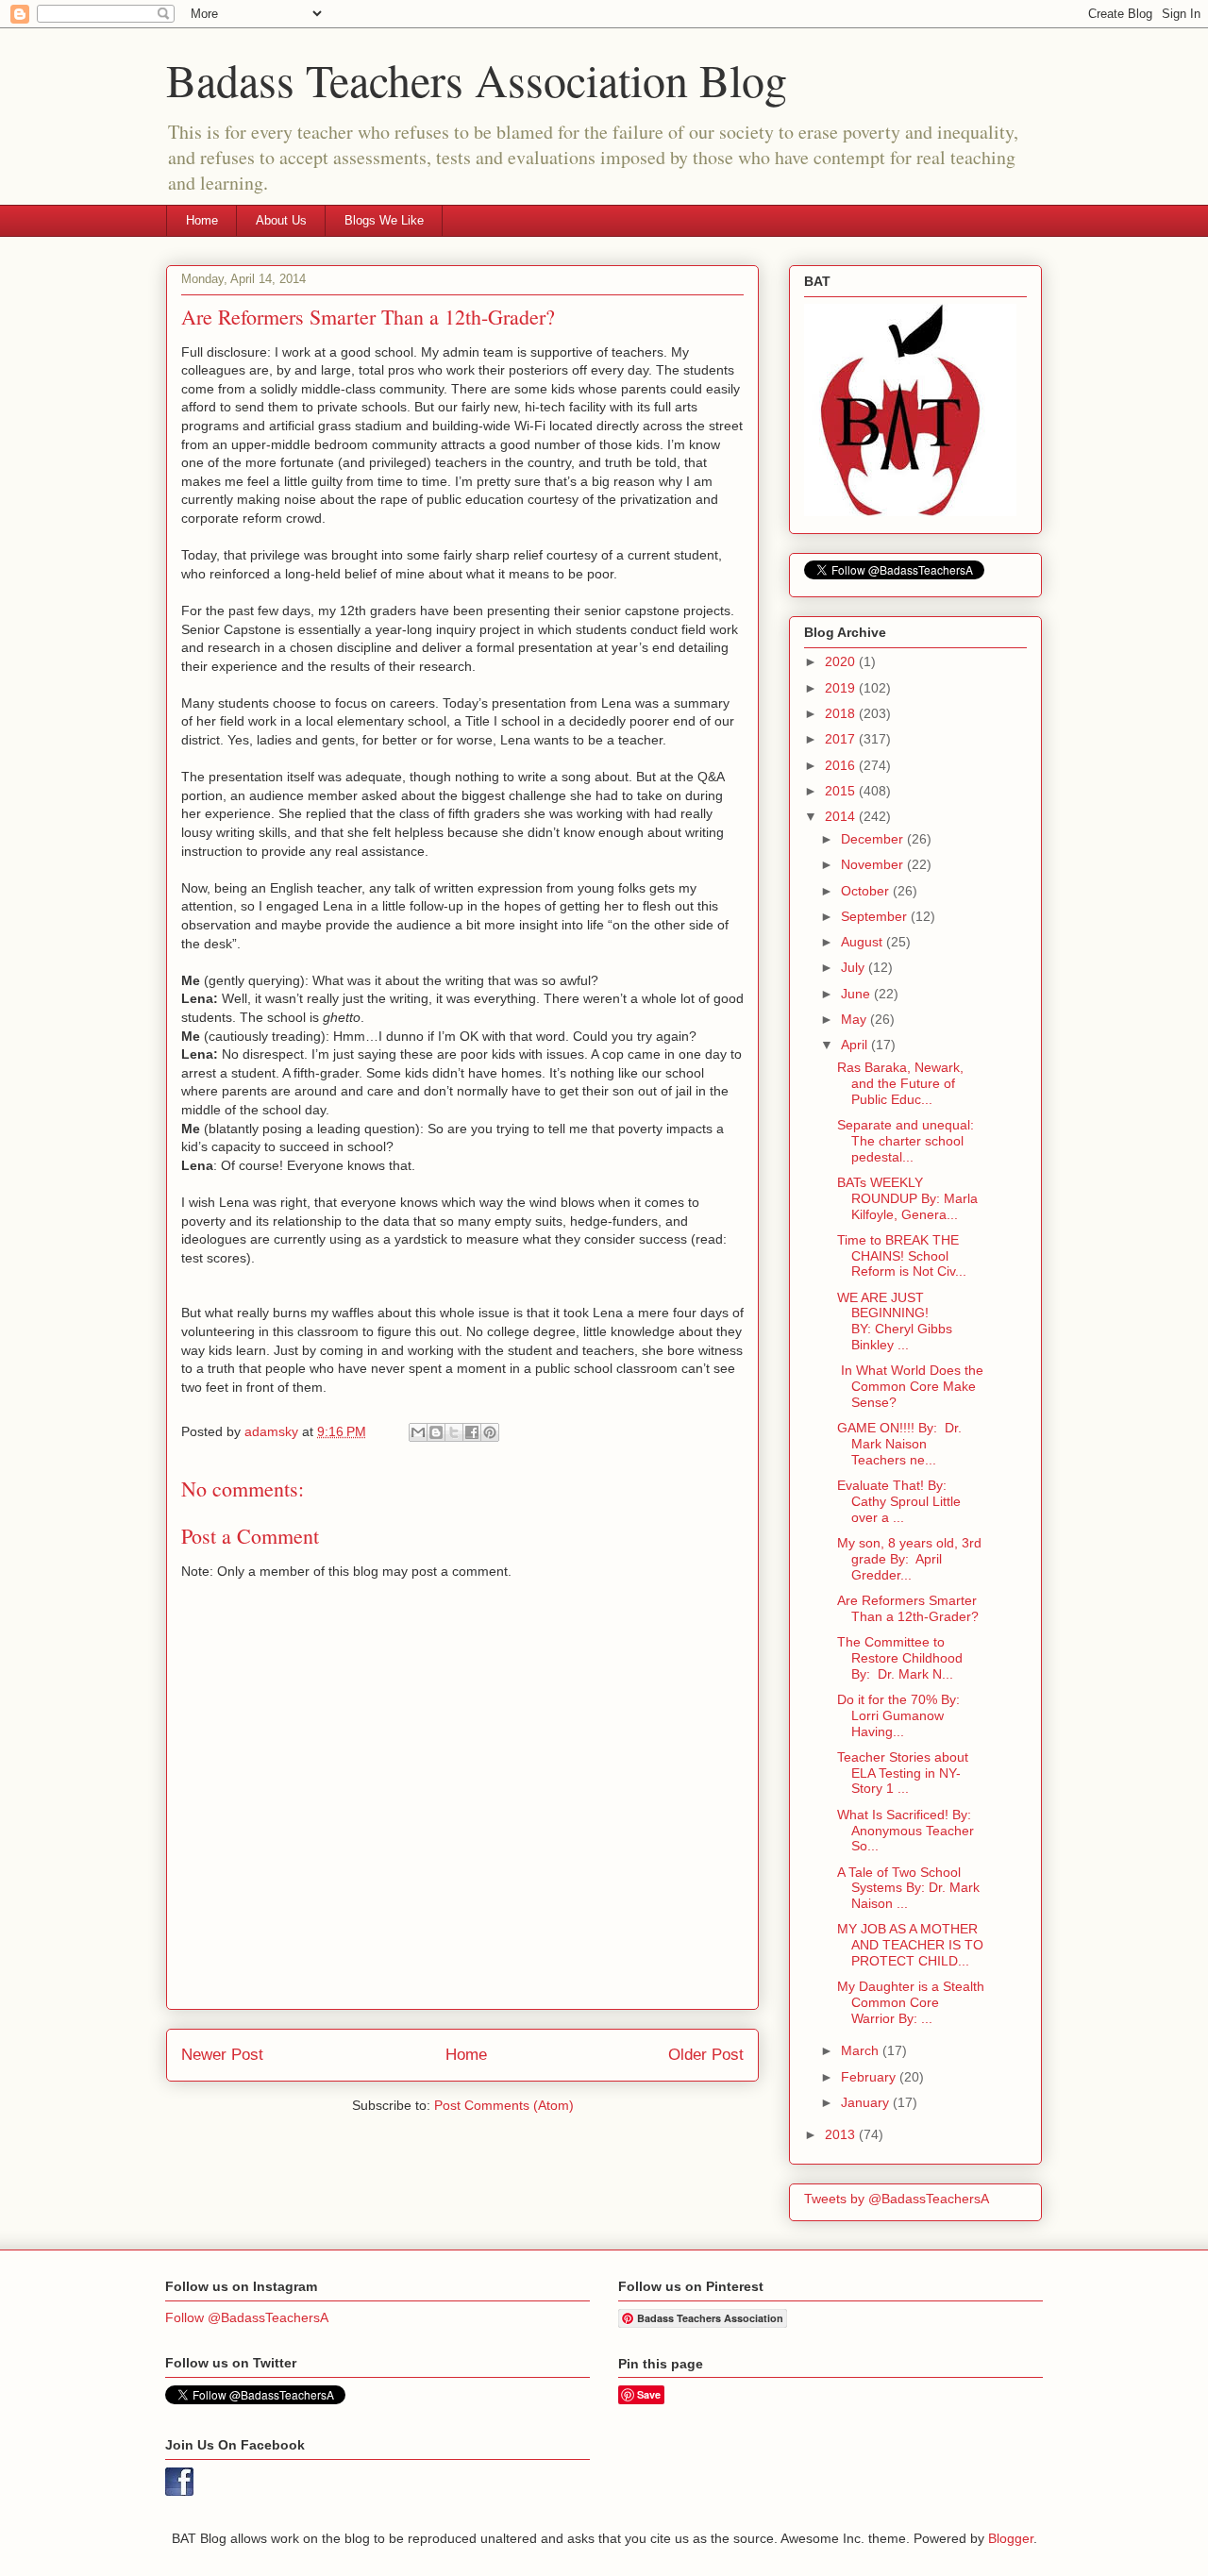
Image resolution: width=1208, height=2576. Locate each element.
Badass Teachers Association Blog (477, 79)
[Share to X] (454, 1432)
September (876, 916)
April (856, 1045)
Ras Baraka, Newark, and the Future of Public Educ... (900, 1083)
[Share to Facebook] (472, 1432)
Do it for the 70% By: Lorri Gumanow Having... (898, 1715)
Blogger (1011, 2538)
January (867, 2102)
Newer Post (222, 2055)
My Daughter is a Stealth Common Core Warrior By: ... (911, 2002)
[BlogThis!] (436, 1432)
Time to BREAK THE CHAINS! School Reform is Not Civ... (902, 1256)
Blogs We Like (384, 220)
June (857, 994)
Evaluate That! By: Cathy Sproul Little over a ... (899, 1501)
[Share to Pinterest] (490, 1432)
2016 (842, 765)
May (856, 1019)
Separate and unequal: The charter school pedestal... (906, 1141)
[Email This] (418, 1432)
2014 (842, 816)
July (855, 967)
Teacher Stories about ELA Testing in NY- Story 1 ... (903, 1773)
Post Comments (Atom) (504, 2105)
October (867, 891)
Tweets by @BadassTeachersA (897, 2199)
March (862, 2050)
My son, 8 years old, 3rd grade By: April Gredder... (909, 1559)
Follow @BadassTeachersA (247, 2317)
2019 (842, 688)
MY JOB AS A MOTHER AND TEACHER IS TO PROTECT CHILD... (910, 1945)
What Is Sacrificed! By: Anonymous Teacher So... (906, 1831)
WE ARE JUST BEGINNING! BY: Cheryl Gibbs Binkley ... (895, 1321)
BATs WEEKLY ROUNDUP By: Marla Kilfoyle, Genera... (907, 1198)
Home (202, 220)
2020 (842, 661)
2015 (842, 791)
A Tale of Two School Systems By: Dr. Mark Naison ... (908, 1888)
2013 (842, 2134)
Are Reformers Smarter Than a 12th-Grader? (908, 1608)
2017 (842, 739)
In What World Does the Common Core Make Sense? (910, 1386)
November (874, 864)
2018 (842, 713)
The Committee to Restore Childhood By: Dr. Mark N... (900, 1658)
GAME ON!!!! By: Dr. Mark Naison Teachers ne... (899, 1444)
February (870, 2077)
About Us (281, 220)
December (874, 839)
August (864, 942)
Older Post (706, 2055)
